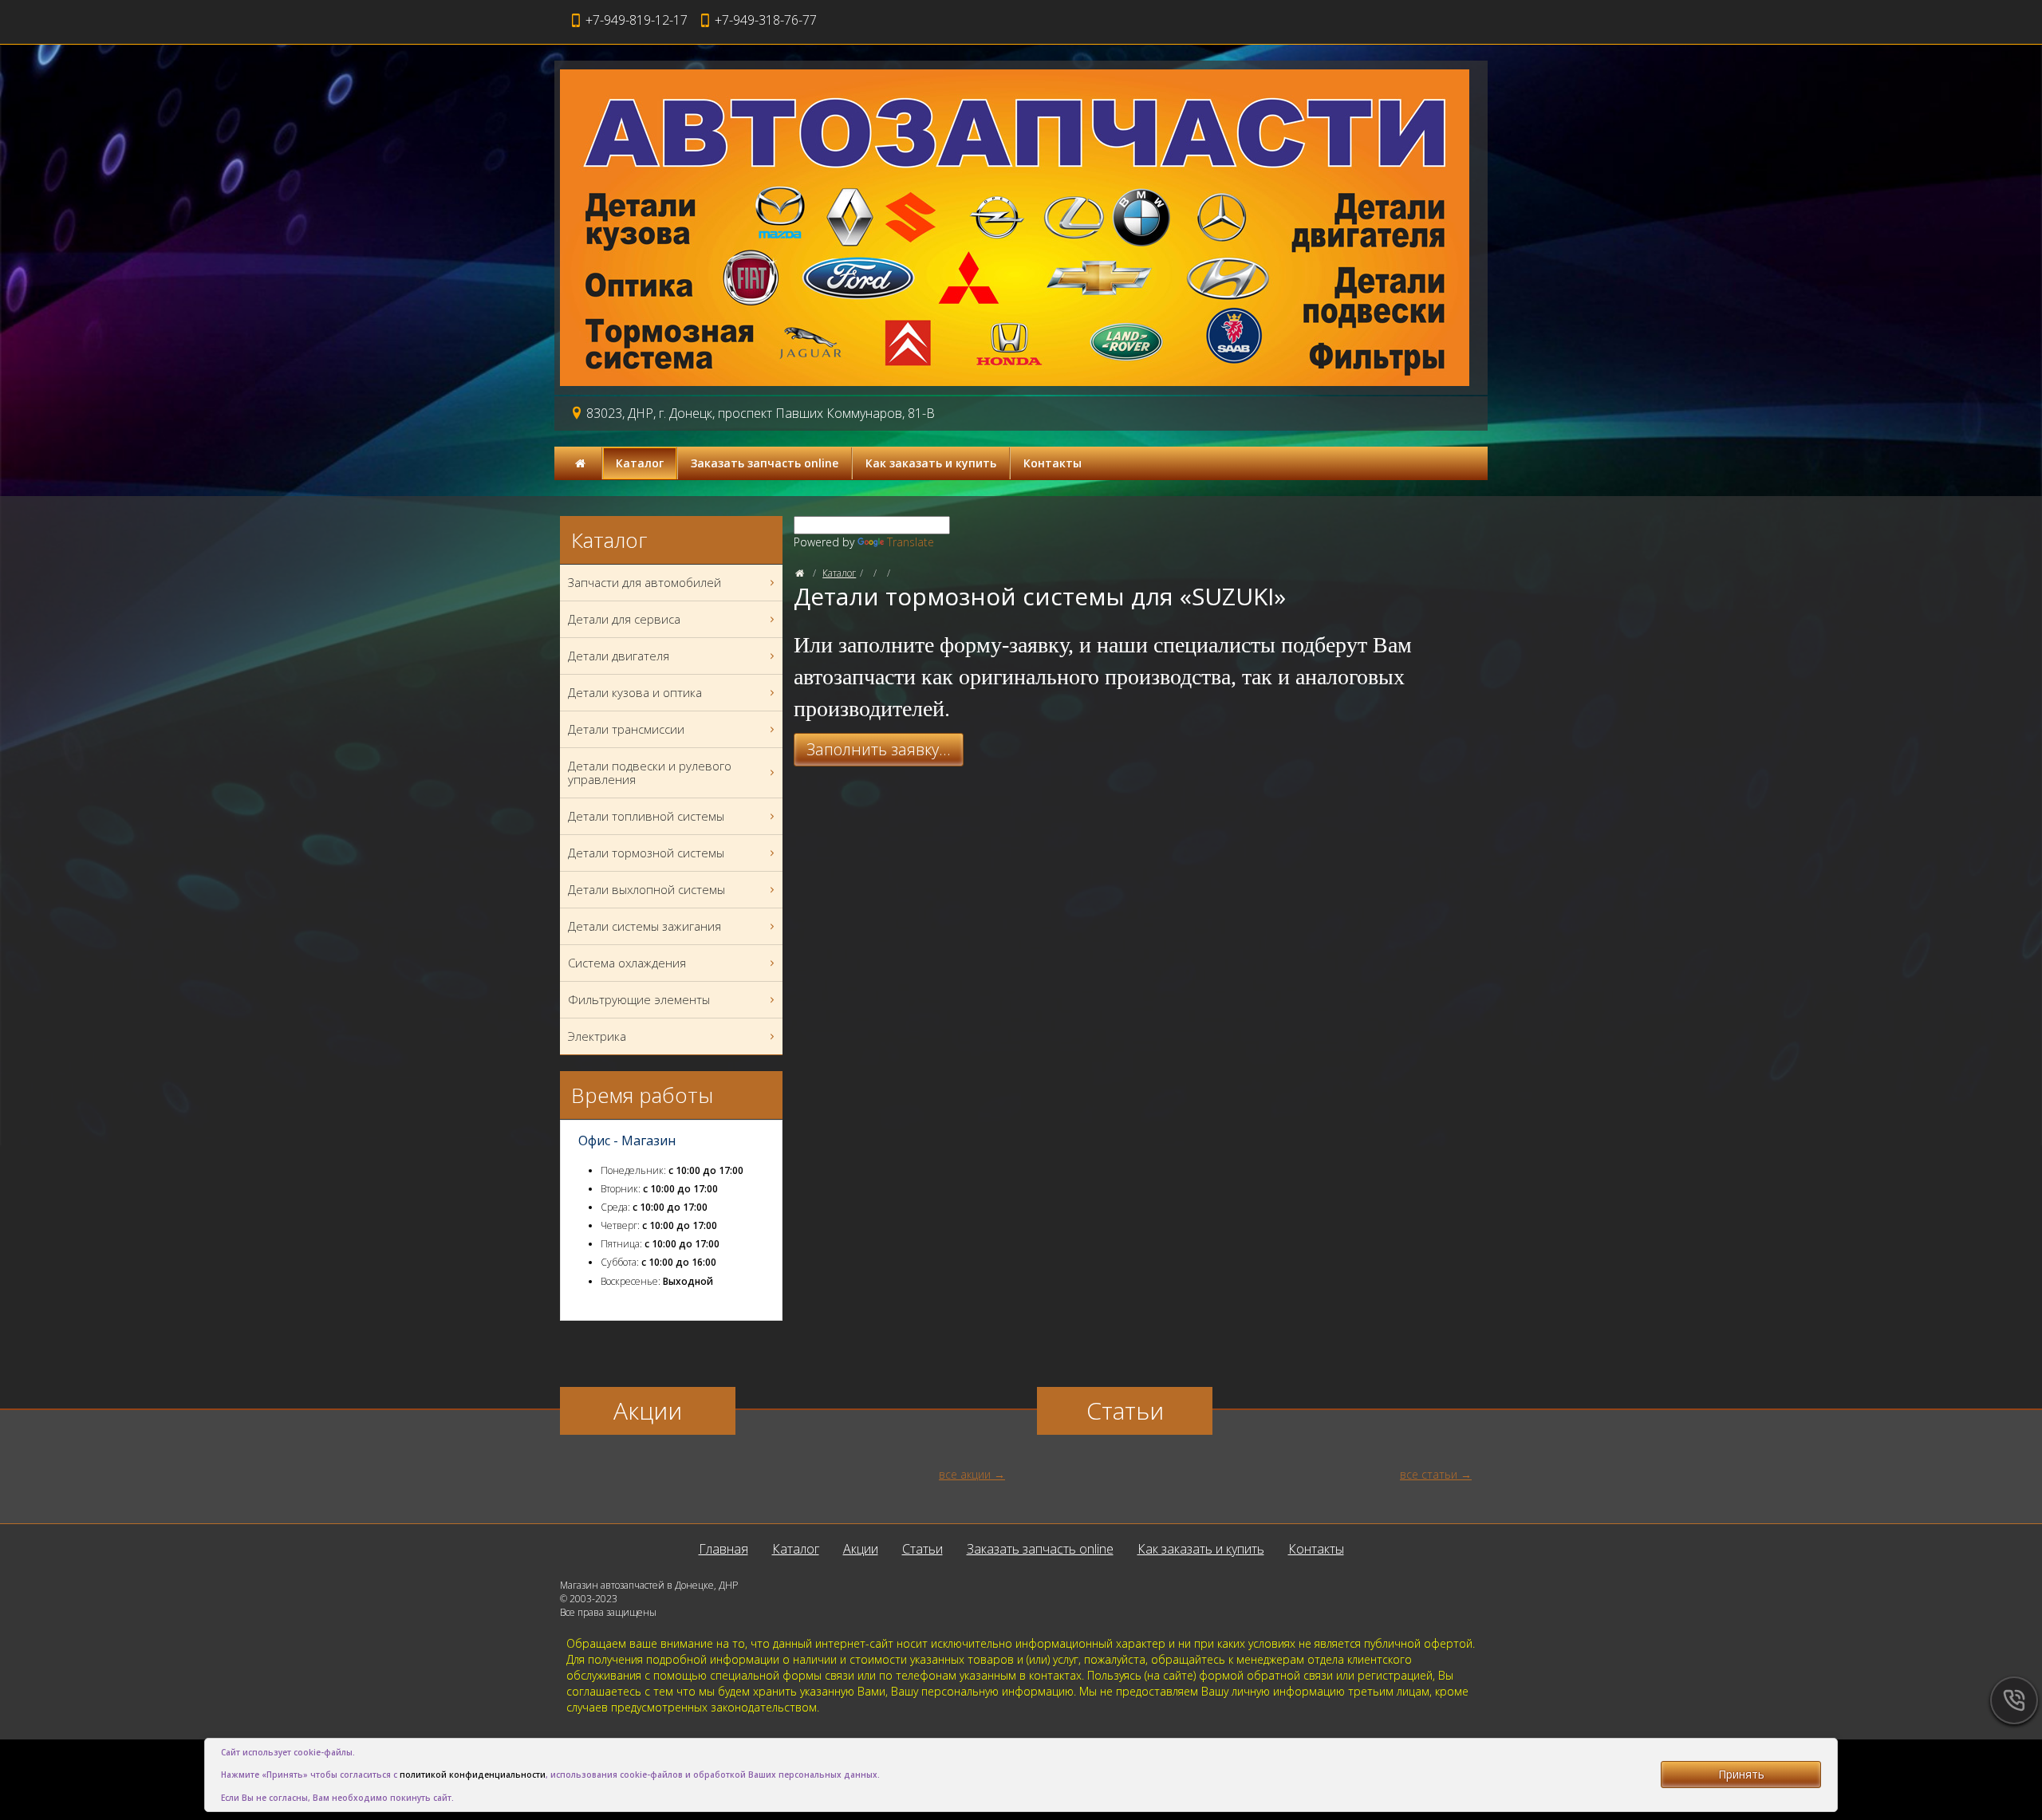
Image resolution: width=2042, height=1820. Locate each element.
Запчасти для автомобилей (645, 582)
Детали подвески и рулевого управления (650, 772)
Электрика (597, 1036)
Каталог (640, 463)
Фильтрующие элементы (639, 999)
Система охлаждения (627, 963)
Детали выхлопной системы (647, 889)
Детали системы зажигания (645, 926)
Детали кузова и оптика (635, 692)
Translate (911, 542)
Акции (861, 1549)
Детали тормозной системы (646, 853)
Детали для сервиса (624, 619)
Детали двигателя (619, 656)
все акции (965, 1474)
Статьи (922, 1549)
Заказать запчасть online (765, 463)
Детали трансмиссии (626, 729)
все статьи (1429, 1474)
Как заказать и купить (931, 463)
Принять (1741, 1774)
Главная (723, 1549)
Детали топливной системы (646, 816)
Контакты (1053, 463)
